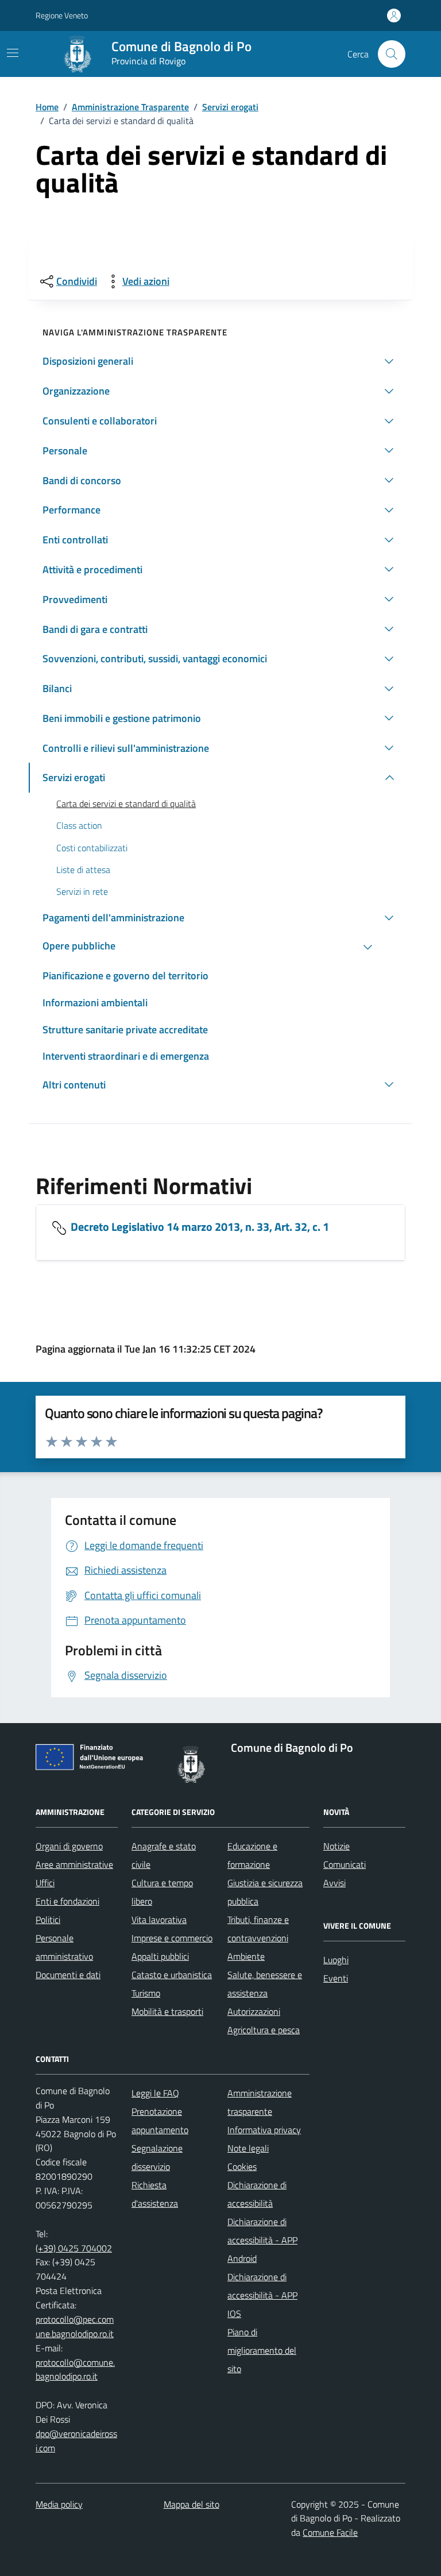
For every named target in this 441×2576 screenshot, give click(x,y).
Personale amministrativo (64, 1947)
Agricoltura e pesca (264, 2030)
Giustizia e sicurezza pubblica (265, 1892)
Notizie (336, 1846)
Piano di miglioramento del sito (262, 2350)
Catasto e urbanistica (172, 1975)
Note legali (248, 2148)
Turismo (146, 1993)
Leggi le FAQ (155, 2093)
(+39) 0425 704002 (74, 2248)
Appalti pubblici (160, 1956)
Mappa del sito (192, 2504)
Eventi (336, 1978)
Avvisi (334, 1883)
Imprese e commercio (172, 1938)
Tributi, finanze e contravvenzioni (258, 1929)
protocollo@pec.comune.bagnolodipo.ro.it (75, 2326)
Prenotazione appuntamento (160, 2121)
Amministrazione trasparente (260, 2102)
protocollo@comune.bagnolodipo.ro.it (75, 2370)
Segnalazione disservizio (157, 2157)
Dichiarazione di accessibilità (257, 2194)
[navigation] (13, 53)
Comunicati (345, 1864)
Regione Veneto (62, 15)
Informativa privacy (264, 2130)
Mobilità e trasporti (167, 2011)
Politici (48, 1920)
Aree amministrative (74, 1864)
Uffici (45, 1883)
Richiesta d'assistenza (155, 2194)
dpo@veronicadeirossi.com (76, 2441)
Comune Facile (330, 2532)
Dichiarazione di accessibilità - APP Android (262, 2240)
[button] (220, 361)
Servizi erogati (230, 107)
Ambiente (246, 1956)
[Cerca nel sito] (392, 54)
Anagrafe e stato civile (164, 1855)
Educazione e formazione (252, 1855)
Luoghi (336, 1960)
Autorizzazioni (254, 2011)
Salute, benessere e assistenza (265, 1984)
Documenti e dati (68, 1975)
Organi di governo (69, 1846)
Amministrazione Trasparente (130, 107)
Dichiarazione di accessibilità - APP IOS (262, 2295)
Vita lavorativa (159, 1920)
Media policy (59, 2504)
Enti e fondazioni (67, 1901)
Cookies (242, 2166)
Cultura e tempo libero (162, 1892)
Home (47, 107)
